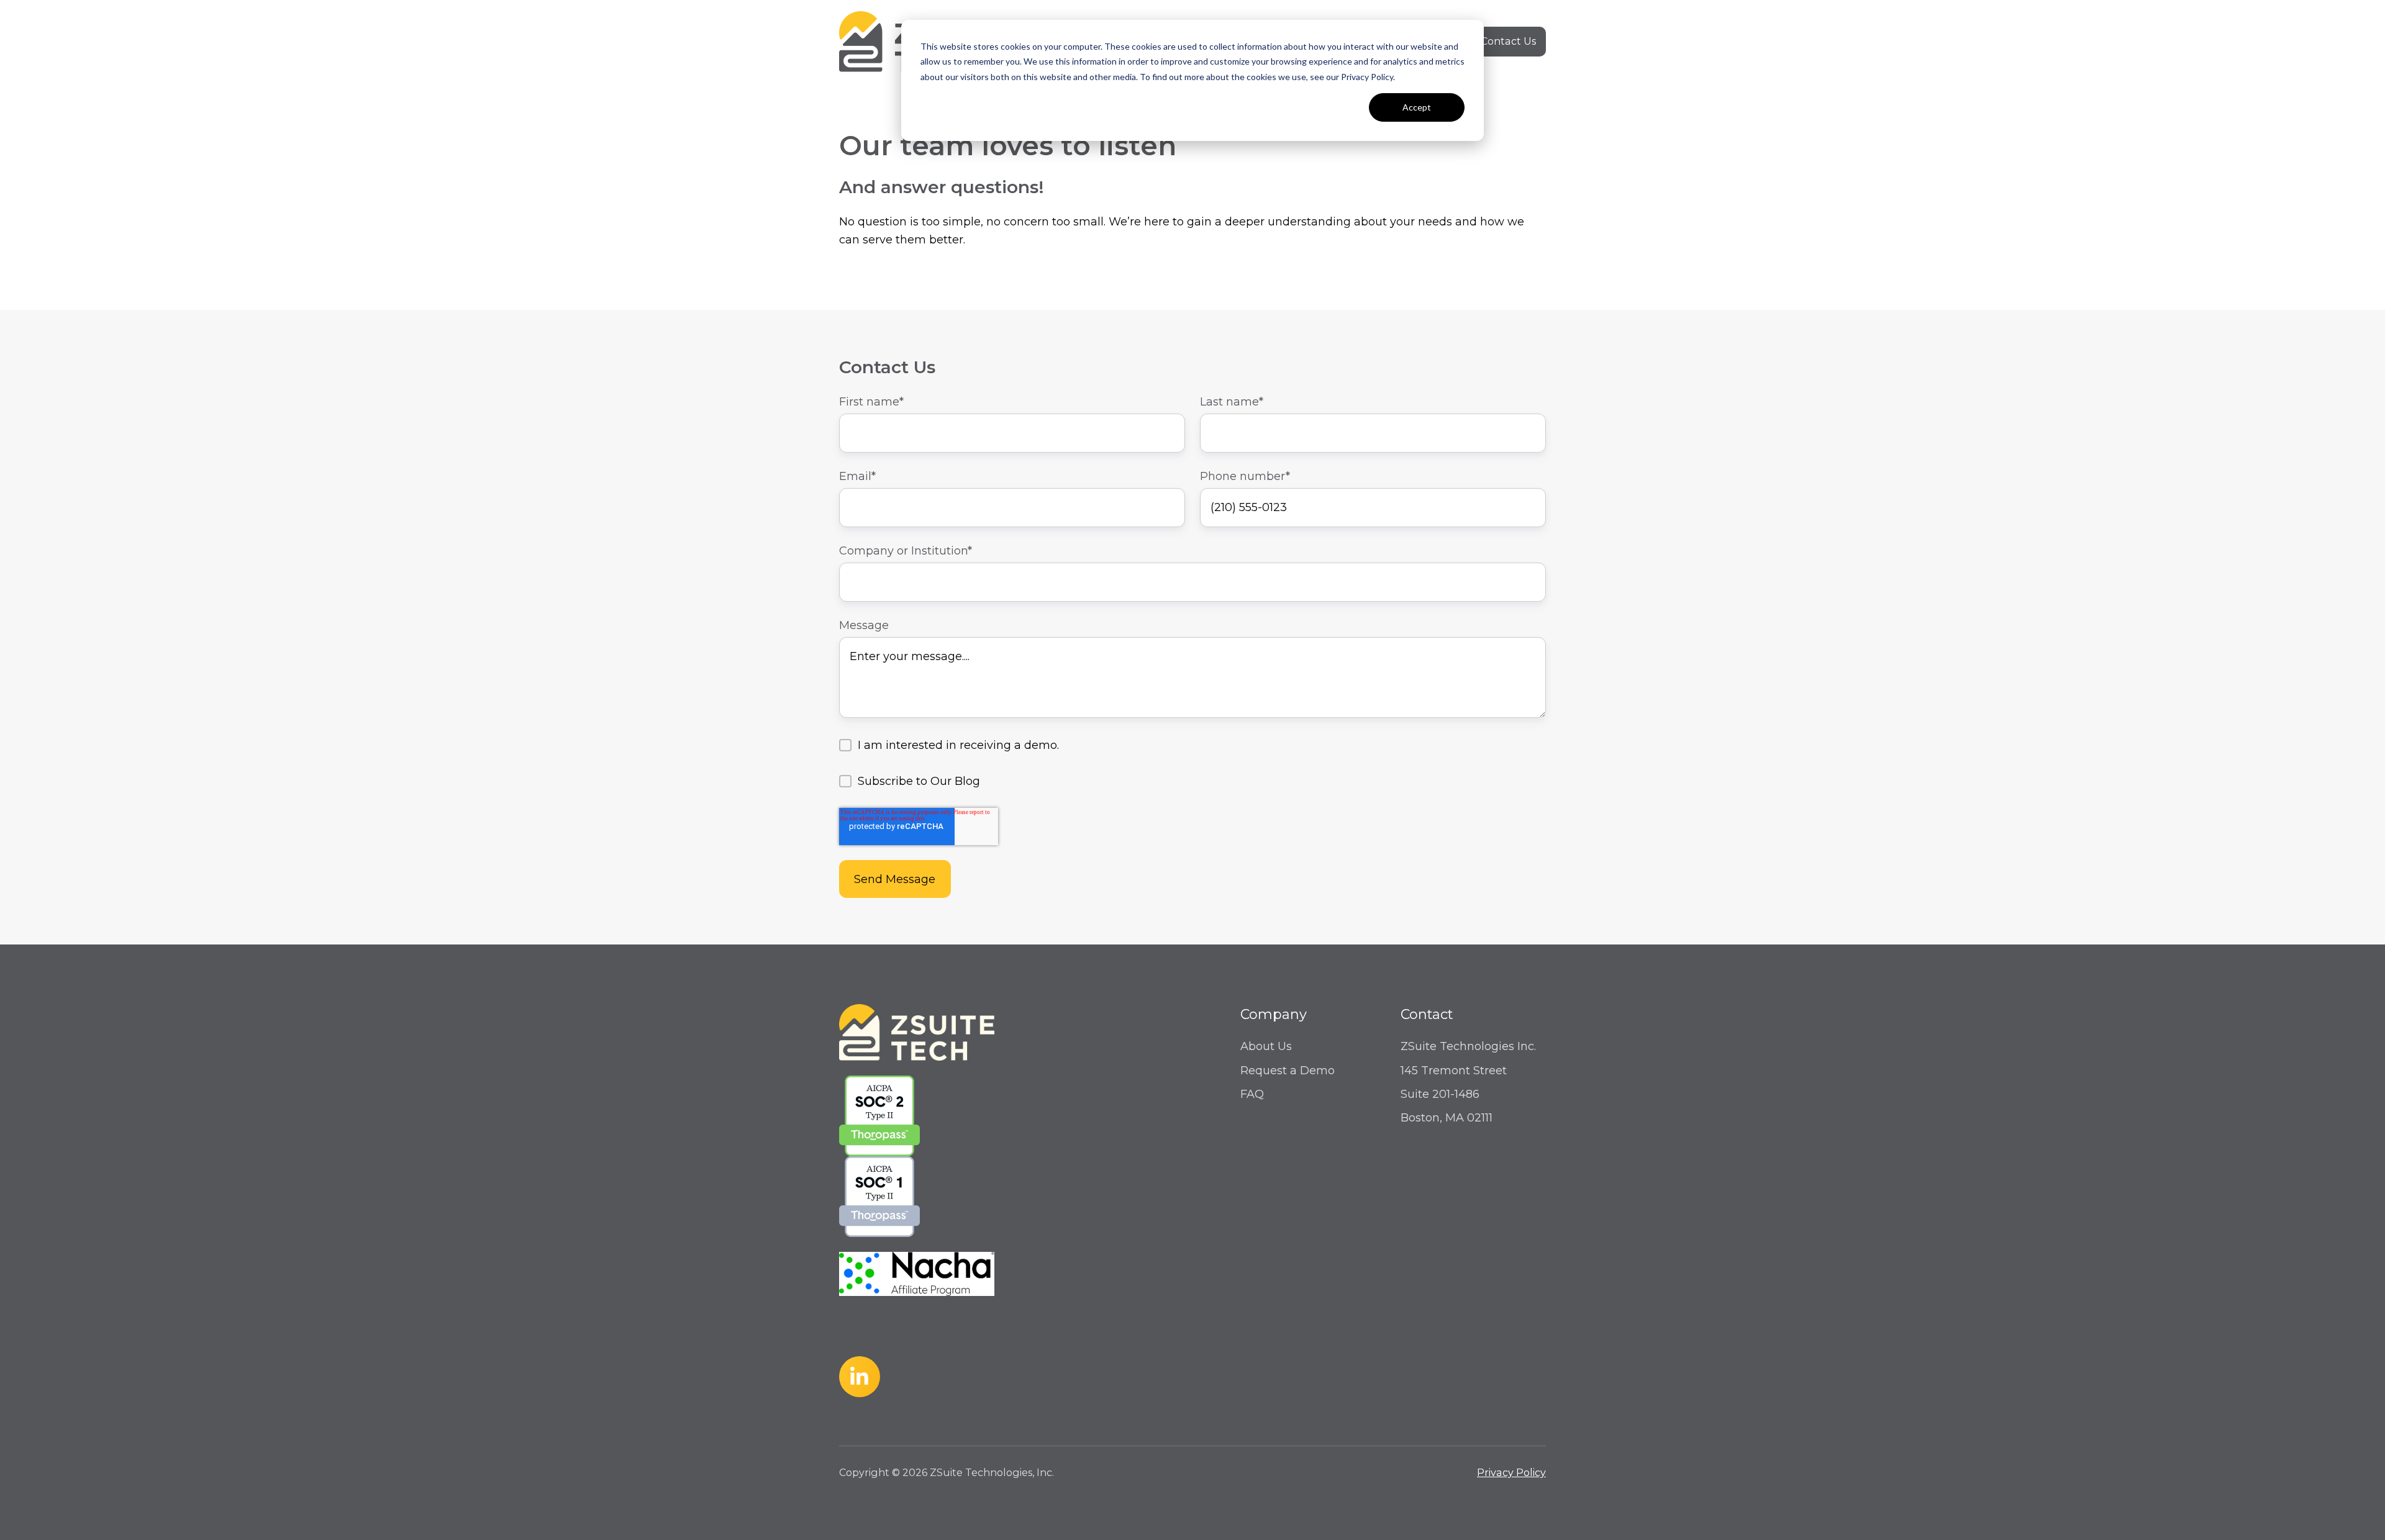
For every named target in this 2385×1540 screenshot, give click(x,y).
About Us (1266, 1046)
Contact (1427, 1014)
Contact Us (1508, 41)
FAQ (1252, 1094)
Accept (1417, 107)
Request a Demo (1288, 1071)
